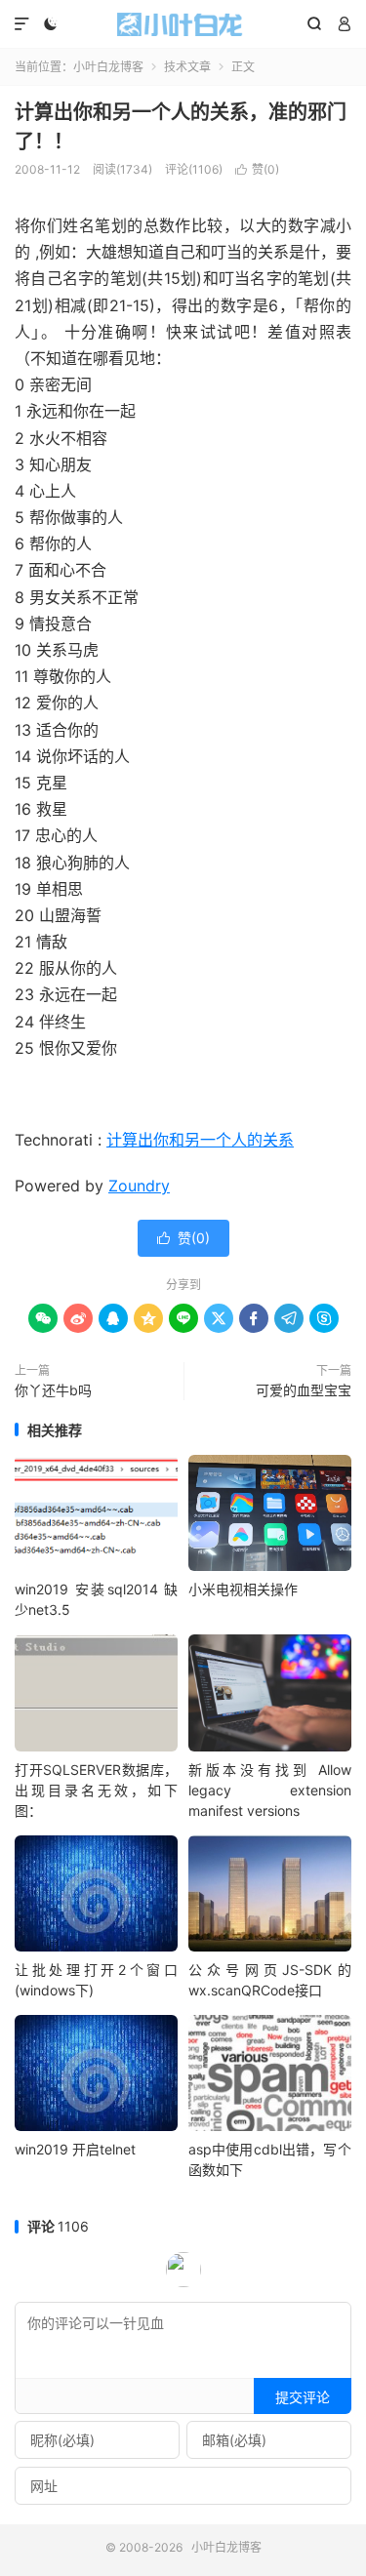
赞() (257, 169)
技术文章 (187, 67)
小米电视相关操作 (243, 1589)
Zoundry (139, 1186)
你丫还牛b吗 (53, 1390)
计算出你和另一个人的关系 (200, 1140)
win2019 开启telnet (75, 2149)
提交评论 (303, 2397)
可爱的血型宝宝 (304, 1390)
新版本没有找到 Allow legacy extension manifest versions (270, 1790)
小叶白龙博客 (183, 24)
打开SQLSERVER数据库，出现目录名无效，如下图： (96, 1790)
